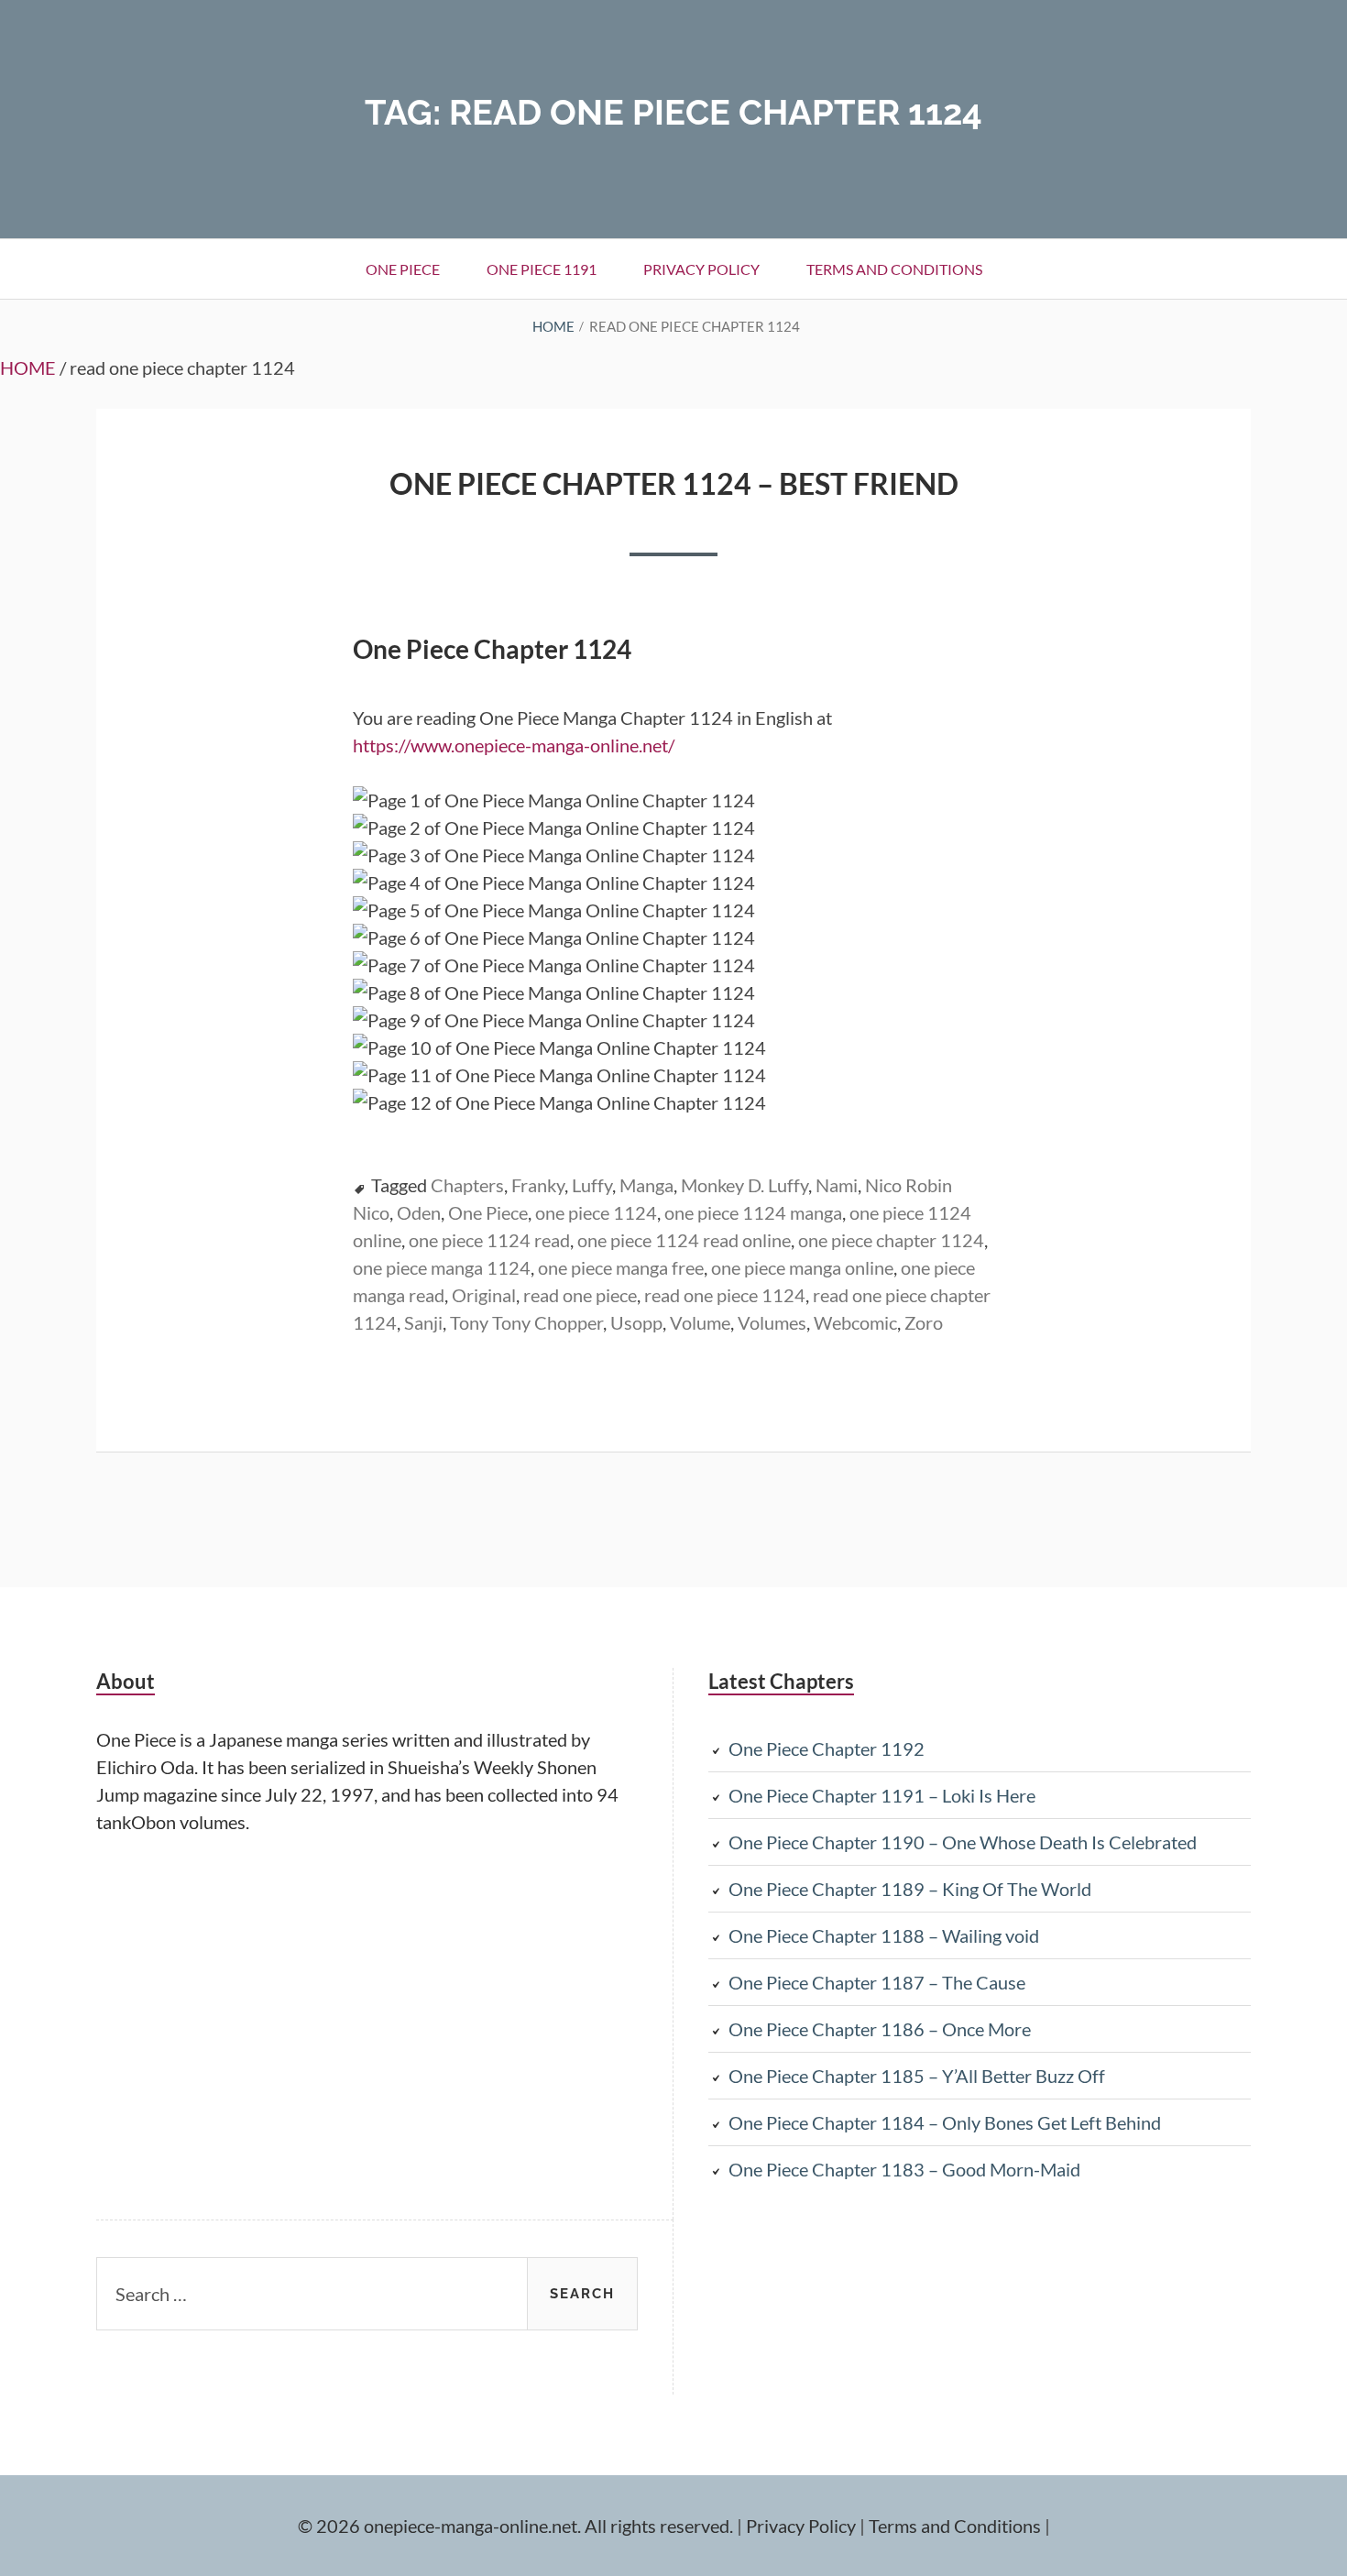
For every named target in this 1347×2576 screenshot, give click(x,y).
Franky (538, 1185)
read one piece (580, 1295)
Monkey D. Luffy (745, 1185)
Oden (419, 1212)
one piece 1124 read (489, 1240)
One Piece (488, 1212)
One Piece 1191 (542, 269)
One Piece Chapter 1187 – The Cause (877, 1982)
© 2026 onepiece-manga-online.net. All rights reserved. (515, 2526)
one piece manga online (802, 1267)
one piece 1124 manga (753, 1212)
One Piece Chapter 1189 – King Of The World (910, 1889)
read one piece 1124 (725, 1295)
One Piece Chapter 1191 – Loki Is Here (882, 1795)
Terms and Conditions (894, 269)
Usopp (636, 1322)
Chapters (467, 1185)
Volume (700, 1322)
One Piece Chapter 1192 (827, 1748)
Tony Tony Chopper (526, 1322)
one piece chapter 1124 (891, 1240)
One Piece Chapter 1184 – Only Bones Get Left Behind (945, 2122)
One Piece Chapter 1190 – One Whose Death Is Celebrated (963, 1842)
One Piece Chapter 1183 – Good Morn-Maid (904, 2169)
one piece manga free (621, 1267)
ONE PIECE (403, 269)
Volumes (772, 1322)
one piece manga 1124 (442, 1267)
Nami (837, 1185)
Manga (646, 1185)
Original (484, 1295)
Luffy (592, 1185)
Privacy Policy (701, 269)
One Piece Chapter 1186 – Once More (880, 2029)
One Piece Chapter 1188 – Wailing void (884, 1935)
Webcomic (855, 1322)
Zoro (924, 1322)
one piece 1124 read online (684, 1240)
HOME (28, 367)
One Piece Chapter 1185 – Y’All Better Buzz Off (917, 2076)
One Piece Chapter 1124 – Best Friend (674, 483)
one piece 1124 (596, 1212)
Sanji (423, 1322)
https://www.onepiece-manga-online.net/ (514, 745)
